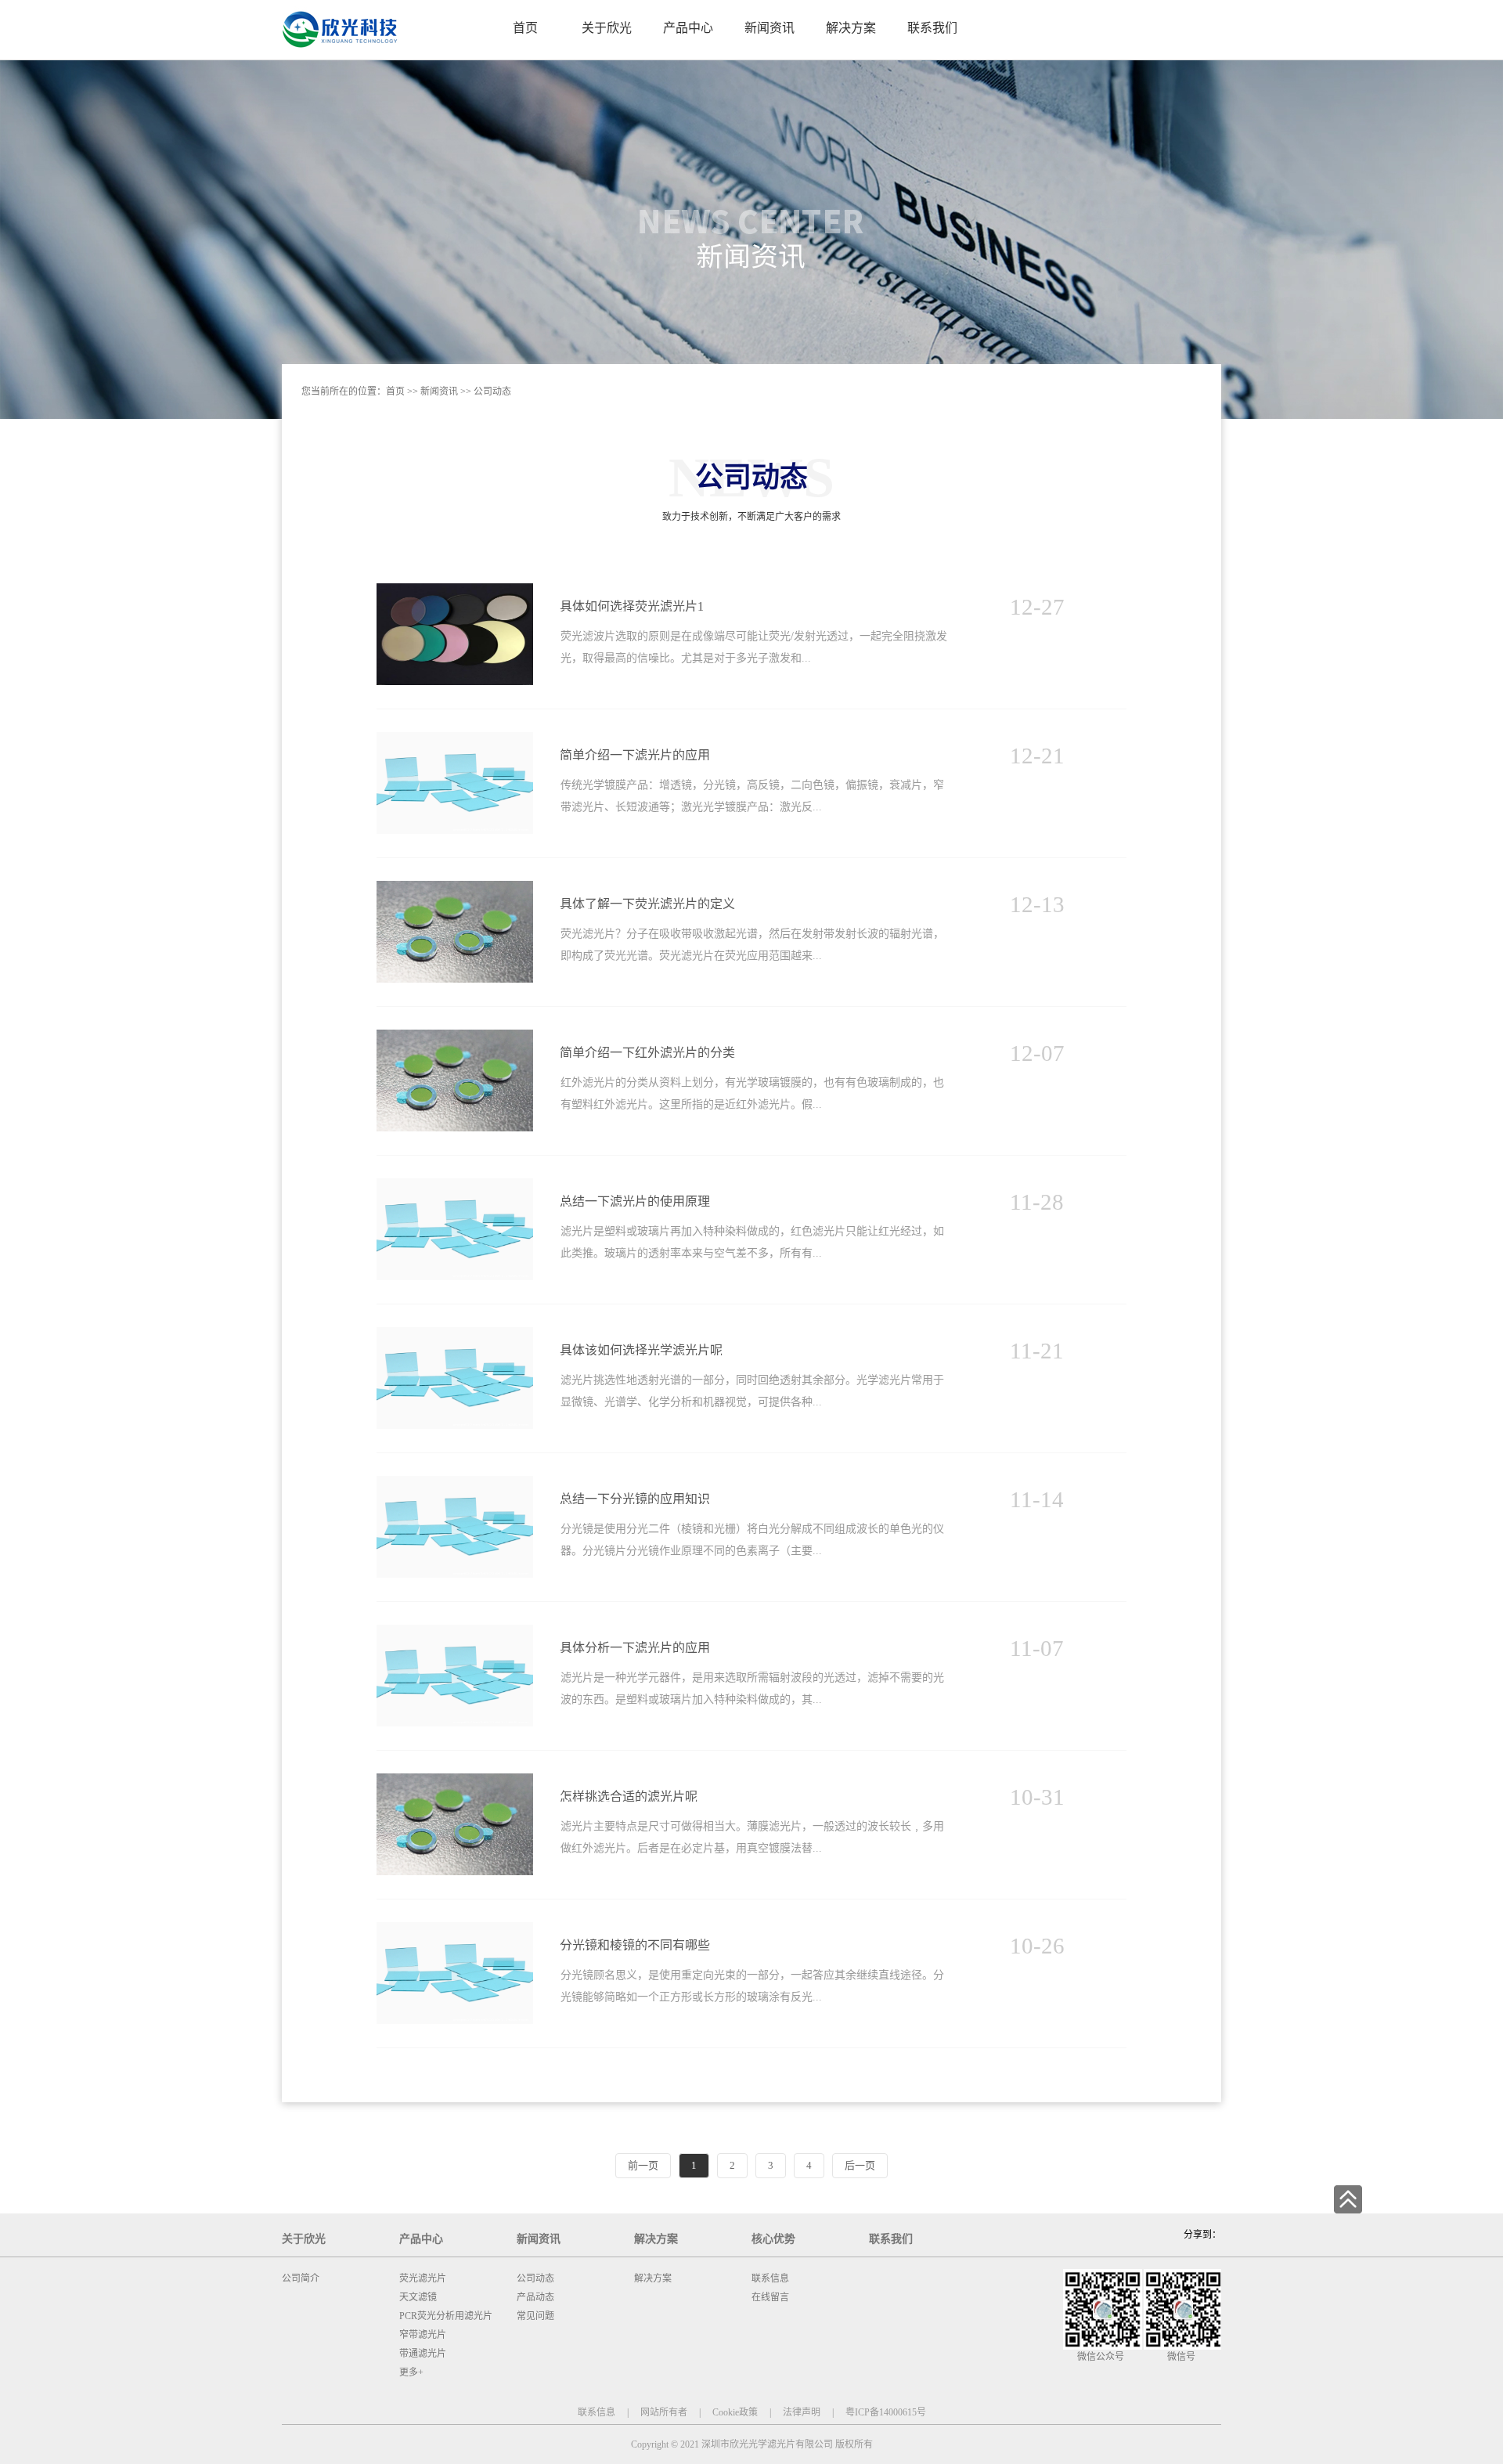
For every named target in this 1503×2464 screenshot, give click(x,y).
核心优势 (773, 2239)
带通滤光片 (423, 2354)
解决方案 (656, 2239)
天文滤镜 (418, 2297)
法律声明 (802, 2412)
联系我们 (891, 2239)
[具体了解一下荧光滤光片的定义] (455, 887)
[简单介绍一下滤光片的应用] (455, 739)
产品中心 (421, 2239)
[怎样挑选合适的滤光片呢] (455, 1780)
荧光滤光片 (423, 2278)
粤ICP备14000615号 (886, 2412)
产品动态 (535, 2297)
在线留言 (770, 2297)
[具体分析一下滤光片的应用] (455, 1631)
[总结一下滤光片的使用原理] (455, 1185)
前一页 (643, 2165)
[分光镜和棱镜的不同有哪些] (455, 1929)
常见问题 (535, 2316)
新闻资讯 (439, 391)
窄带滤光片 (423, 2335)
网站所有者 (664, 2412)
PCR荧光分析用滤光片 (446, 2316)
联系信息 (770, 2278)
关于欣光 (304, 2239)
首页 (525, 28)
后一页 (860, 2165)
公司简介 (301, 2278)
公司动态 (492, 391)
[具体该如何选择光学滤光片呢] (455, 1334)
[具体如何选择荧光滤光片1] (455, 590)
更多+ (411, 2372)
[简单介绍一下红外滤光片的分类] (455, 1036)
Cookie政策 (735, 2412)
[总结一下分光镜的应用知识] (455, 1483)
